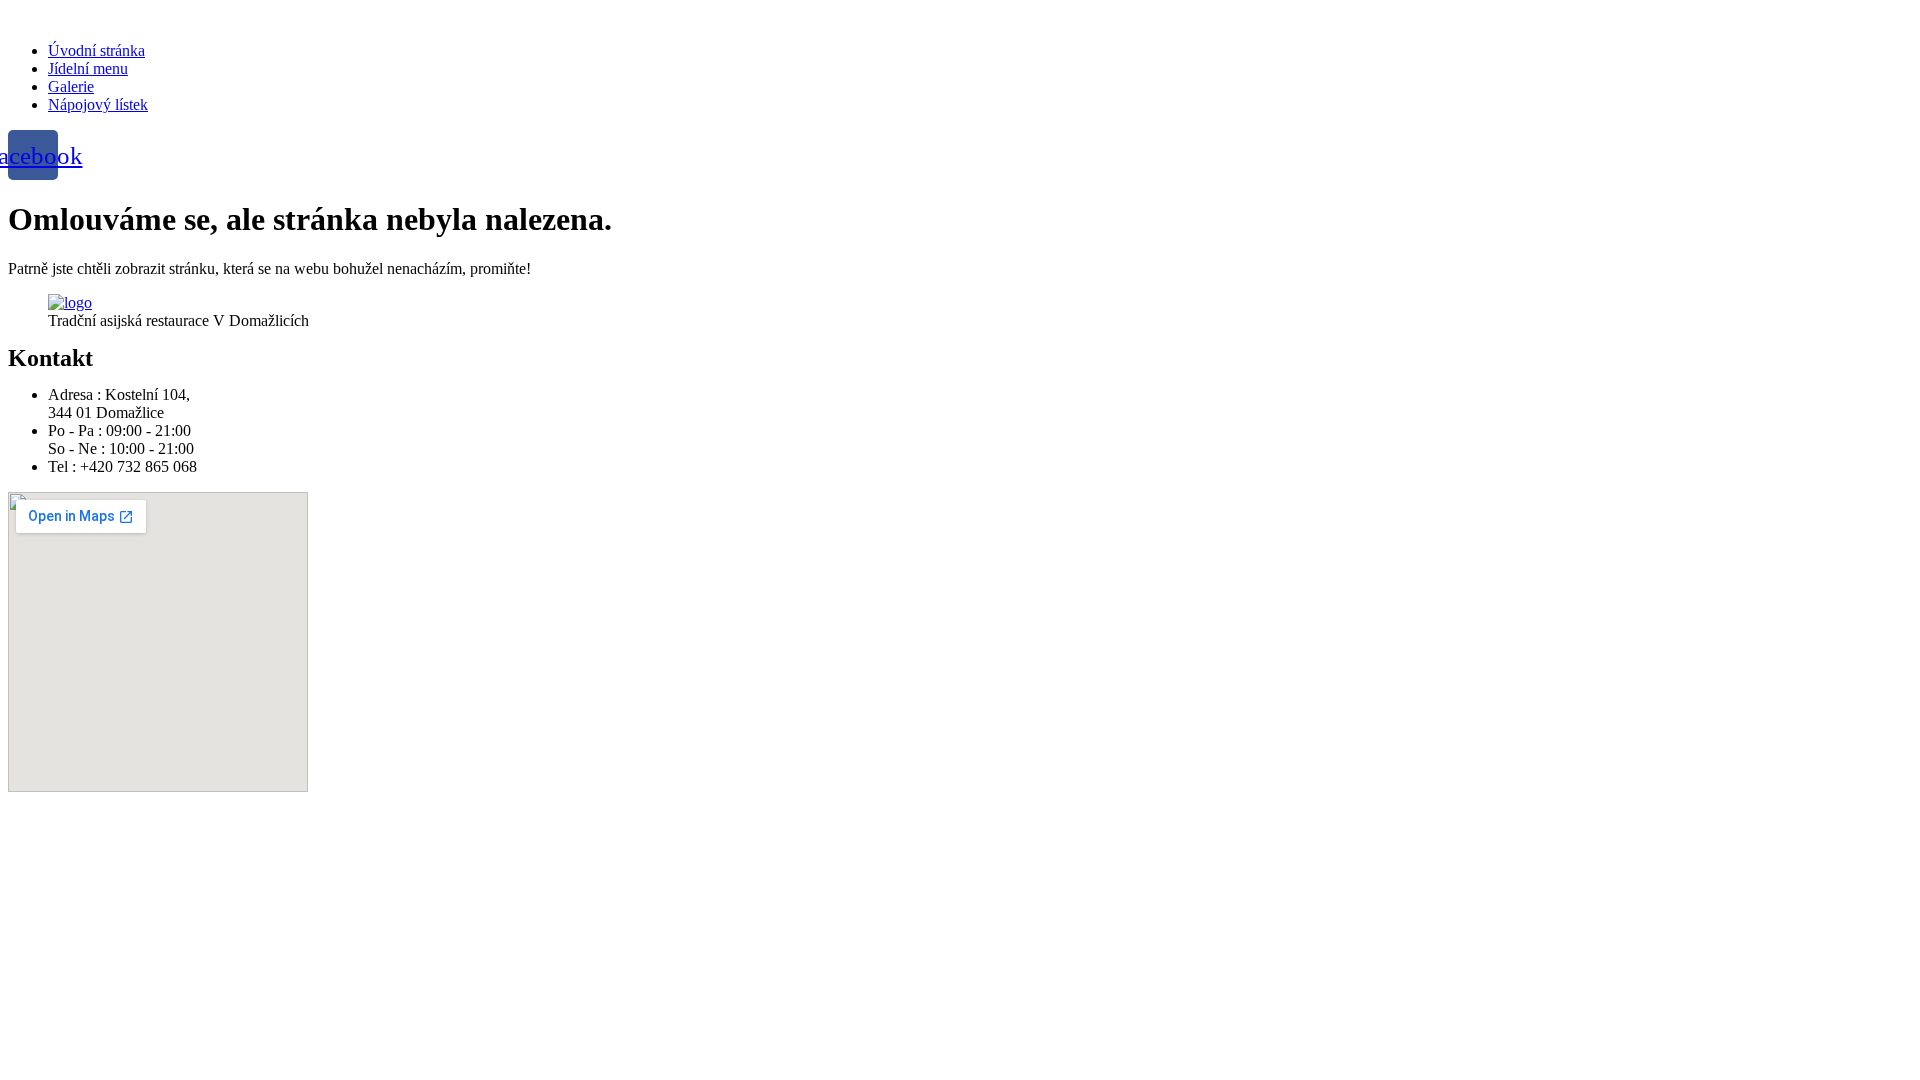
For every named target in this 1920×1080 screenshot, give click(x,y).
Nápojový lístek (98, 104)
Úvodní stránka (96, 50)
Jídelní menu (88, 68)
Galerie (71, 86)
